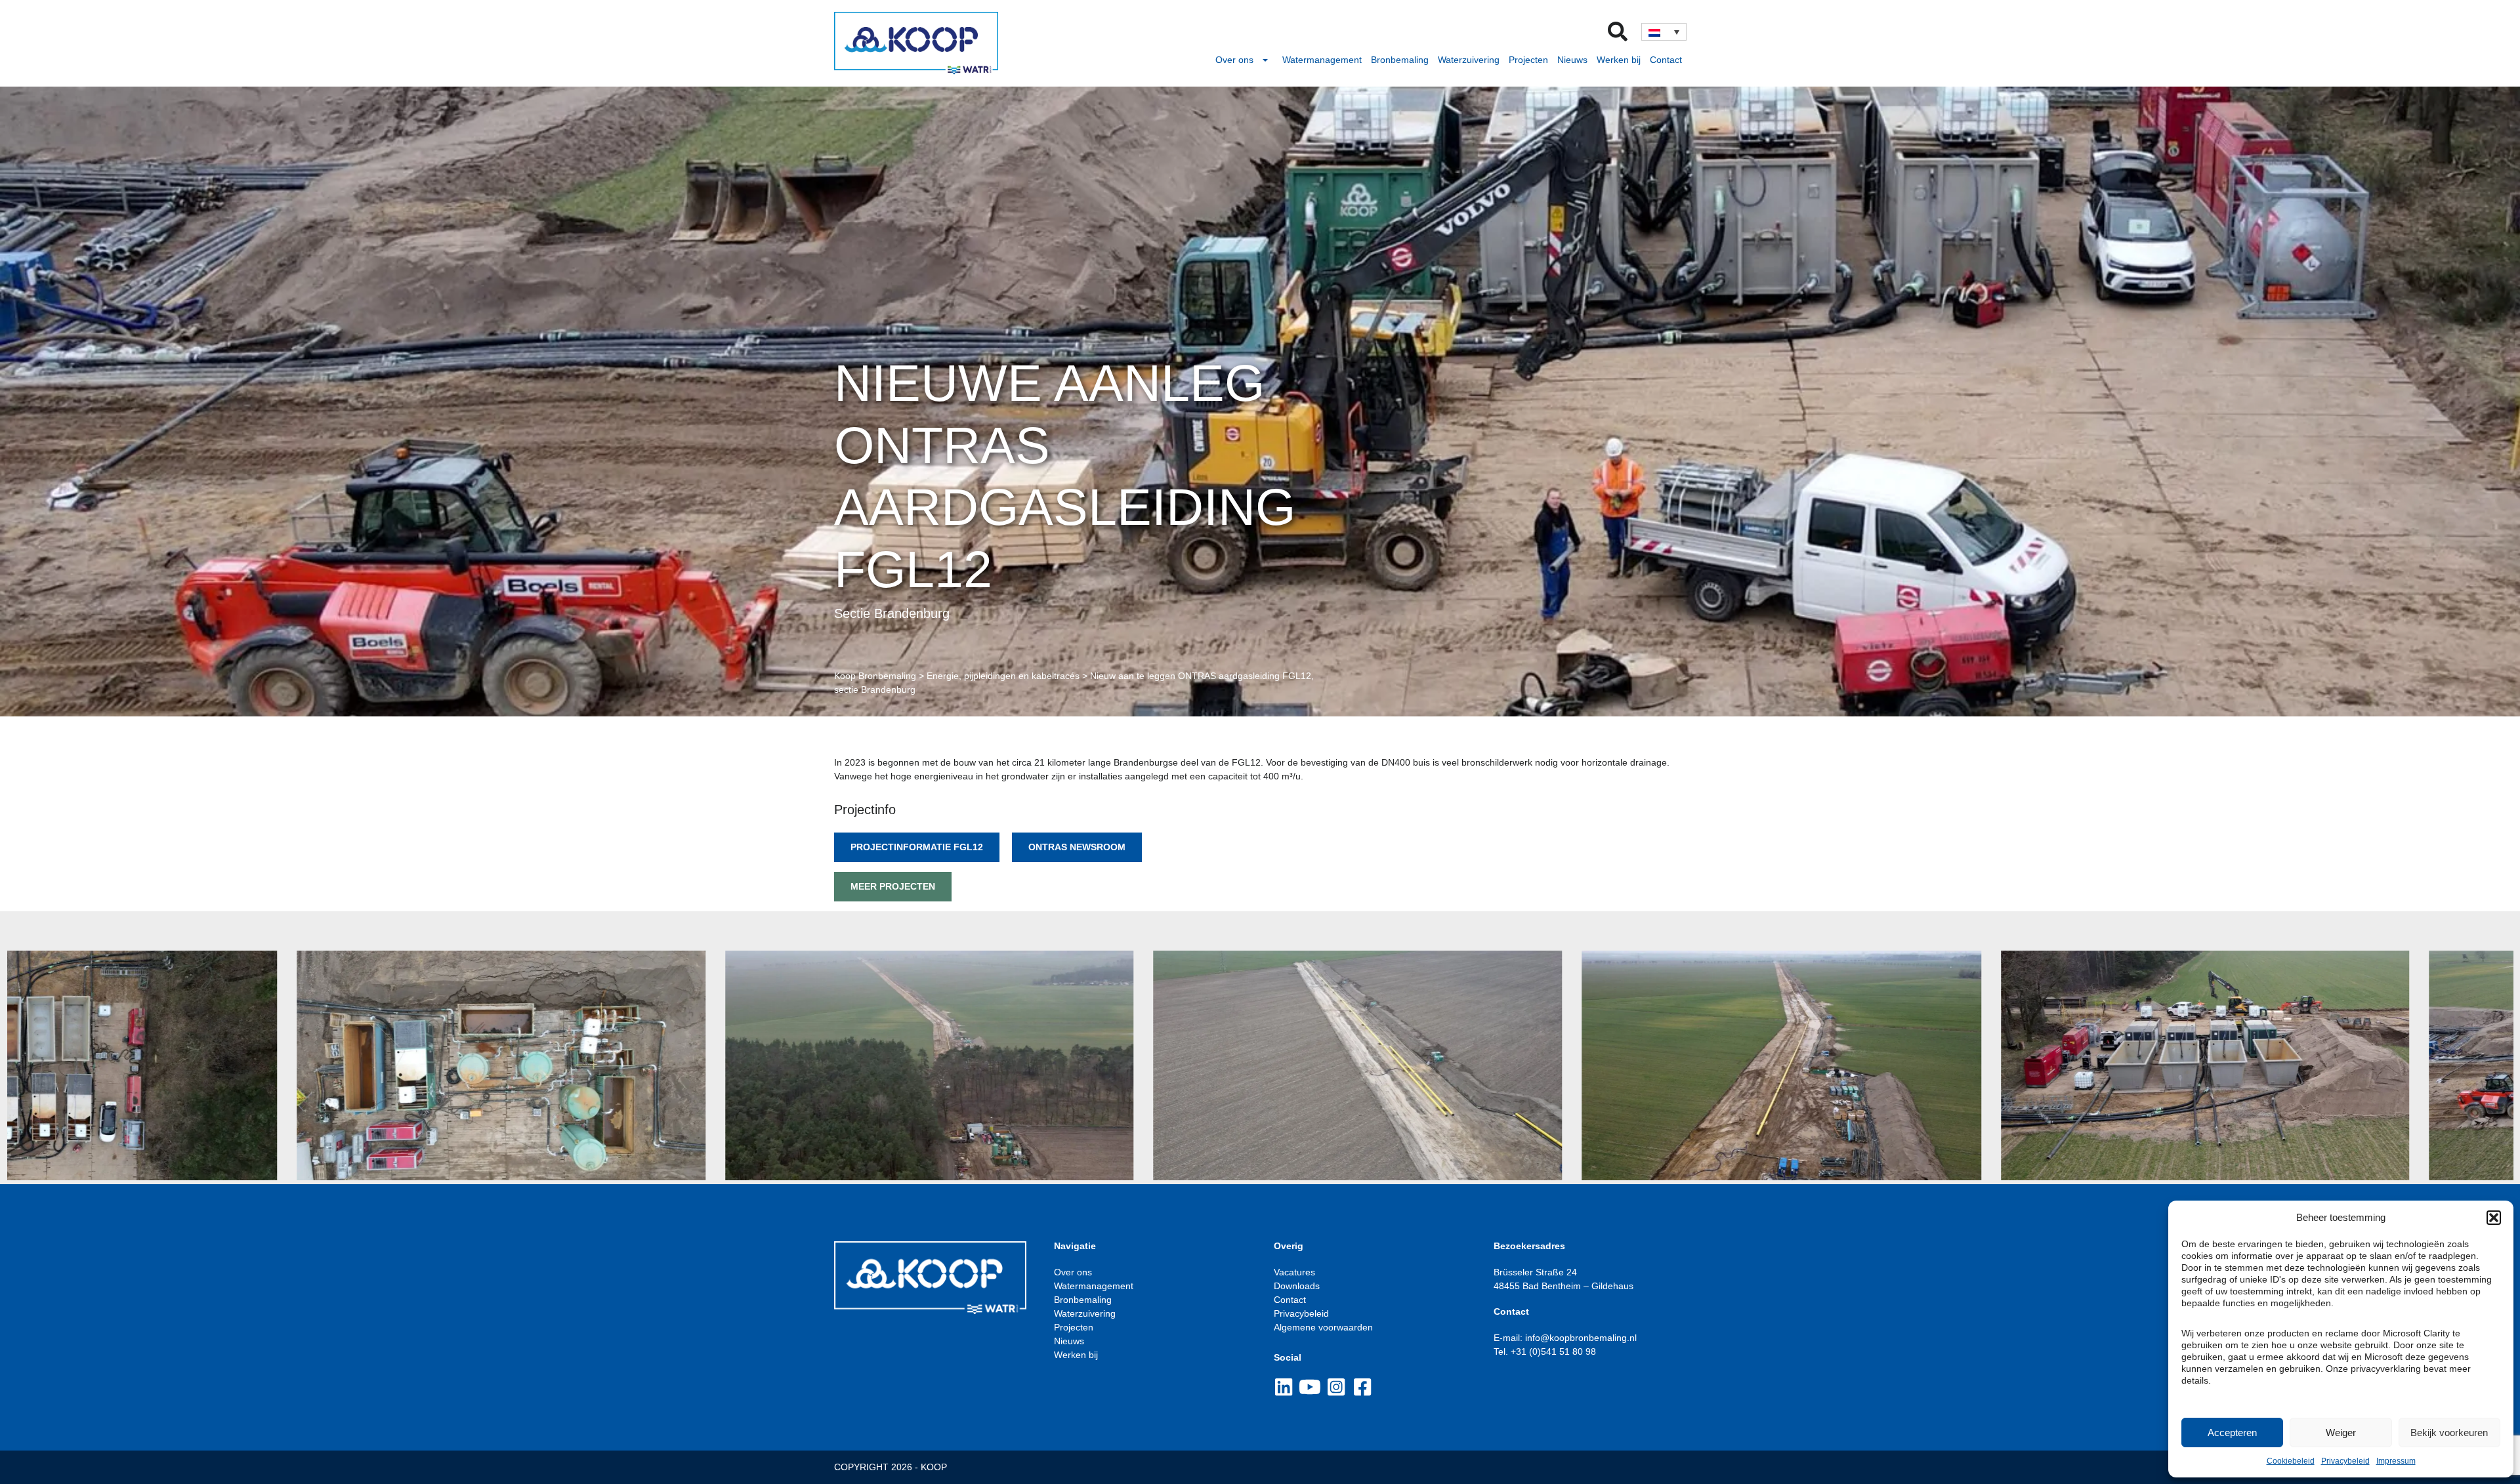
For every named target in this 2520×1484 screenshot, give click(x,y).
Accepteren (2232, 1432)
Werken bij (1619, 60)
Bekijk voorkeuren (2449, 1432)
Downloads (1297, 1286)
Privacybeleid (2345, 1461)
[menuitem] (1664, 31)
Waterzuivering (1469, 60)
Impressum (2396, 1461)
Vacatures (1294, 1272)
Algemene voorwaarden (1323, 1327)
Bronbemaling (1400, 60)
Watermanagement (1322, 60)
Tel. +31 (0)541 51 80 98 (1545, 1351)
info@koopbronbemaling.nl (1580, 1338)
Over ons (1234, 60)
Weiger (2341, 1432)
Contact (1666, 60)
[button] (2494, 1218)
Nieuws (1572, 60)
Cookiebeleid (2291, 1461)
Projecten (1528, 60)
